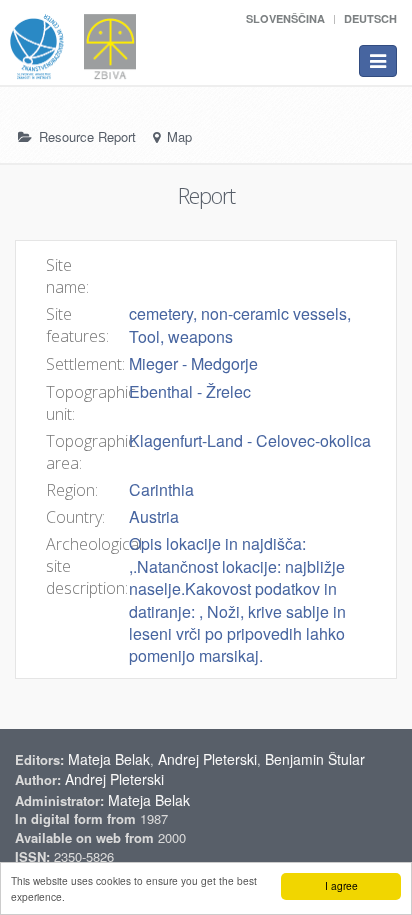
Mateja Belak (109, 759)
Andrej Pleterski (207, 759)
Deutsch (370, 18)
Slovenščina (285, 18)
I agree (341, 885)
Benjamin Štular (315, 759)
